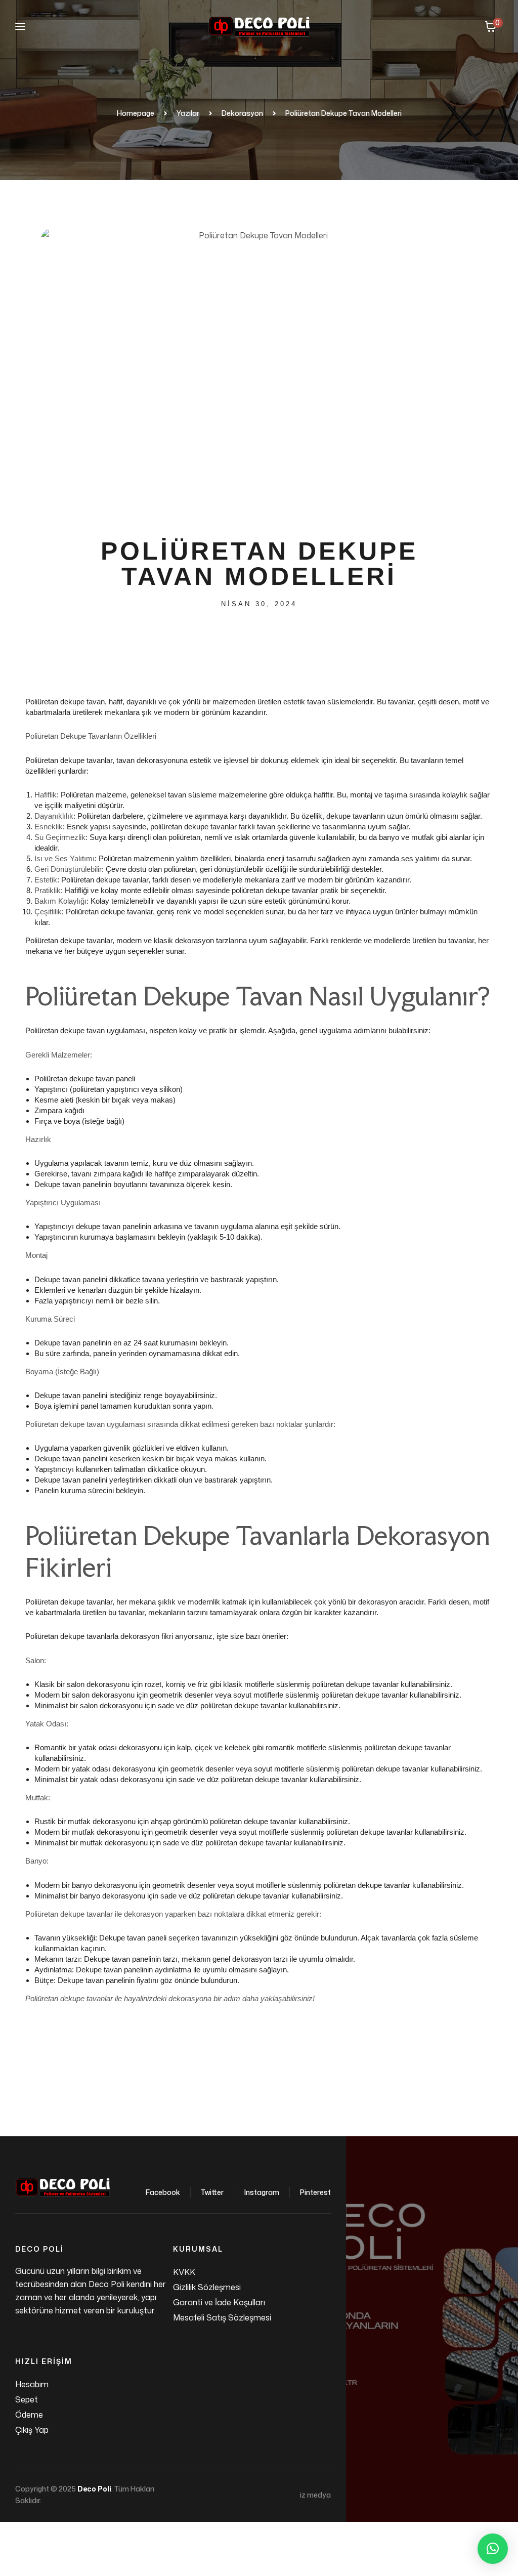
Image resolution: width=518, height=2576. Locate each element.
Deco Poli (94, 2489)
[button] (493, 2549)
